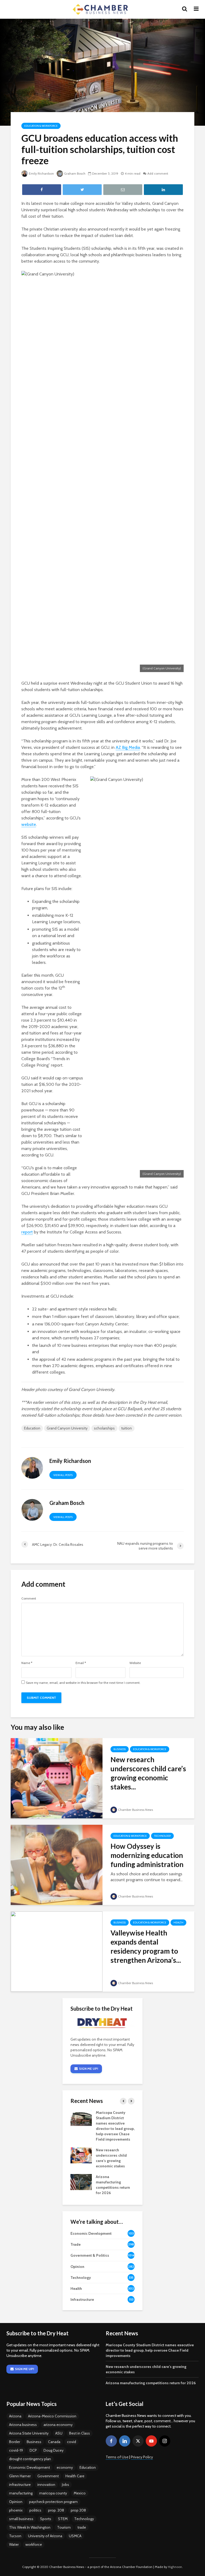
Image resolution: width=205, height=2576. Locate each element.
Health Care (75, 2476)
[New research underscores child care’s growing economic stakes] (57, 1778)
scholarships (104, 1428)
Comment (29, 1598)
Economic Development (29, 2467)
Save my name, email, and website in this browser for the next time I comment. (83, 1683)
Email (81, 1663)
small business (21, 2519)
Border (15, 2442)
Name (27, 1663)
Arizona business (23, 2425)
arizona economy (58, 2425)
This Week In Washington (30, 2527)
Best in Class (80, 2433)
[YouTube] (151, 2441)
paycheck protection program (53, 2502)
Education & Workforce (41, 126)
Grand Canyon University (67, 1428)
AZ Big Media (128, 747)
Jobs (66, 2485)
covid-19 (16, 2450)
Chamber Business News (135, 1810)
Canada (54, 2442)
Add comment (158, 173)
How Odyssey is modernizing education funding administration (147, 1855)
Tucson (15, 2536)
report (27, 1232)
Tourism (64, 2527)
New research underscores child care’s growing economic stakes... (148, 1773)
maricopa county (53, 2493)
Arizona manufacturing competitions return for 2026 (151, 2383)
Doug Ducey (54, 2450)
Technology (162, 1836)
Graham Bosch (75, 173)
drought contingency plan (30, 2459)
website (29, 824)
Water (14, 2544)
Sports (46, 2519)
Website (135, 1663)
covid (72, 2442)
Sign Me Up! (88, 2069)
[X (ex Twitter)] (138, 2441)
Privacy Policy (142, 2457)
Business (120, 1749)
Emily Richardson (41, 173)
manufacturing (21, 2493)
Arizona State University (29, 2433)
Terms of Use (117, 2457)
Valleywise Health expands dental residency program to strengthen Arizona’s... (146, 1946)
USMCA (75, 2536)
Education (32, 1428)
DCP (33, 2450)
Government (48, 2476)
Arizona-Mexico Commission (52, 2416)
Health (178, 1923)
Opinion (16, 2502)
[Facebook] (111, 2441)
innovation (46, 2485)
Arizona (15, 2416)
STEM (63, 2519)
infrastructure (20, 2485)
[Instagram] (165, 2441)
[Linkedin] (125, 2441)
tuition (127, 1428)
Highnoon (175, 2567)
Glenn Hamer (20, 2476)
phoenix (16, 2510)
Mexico (80, 2493)
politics (35, 2510)
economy (65, 2467)
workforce (34, 2544)
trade (82, 2527)
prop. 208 (56, 2510)
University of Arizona (45, 2536)
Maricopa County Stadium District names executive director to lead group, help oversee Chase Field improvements (150, 2350)
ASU (59, 2433)
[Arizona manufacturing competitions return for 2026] (81, 2182)
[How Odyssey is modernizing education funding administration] (57, 1864)
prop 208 (78, 2510)
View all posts (63, 1475)
